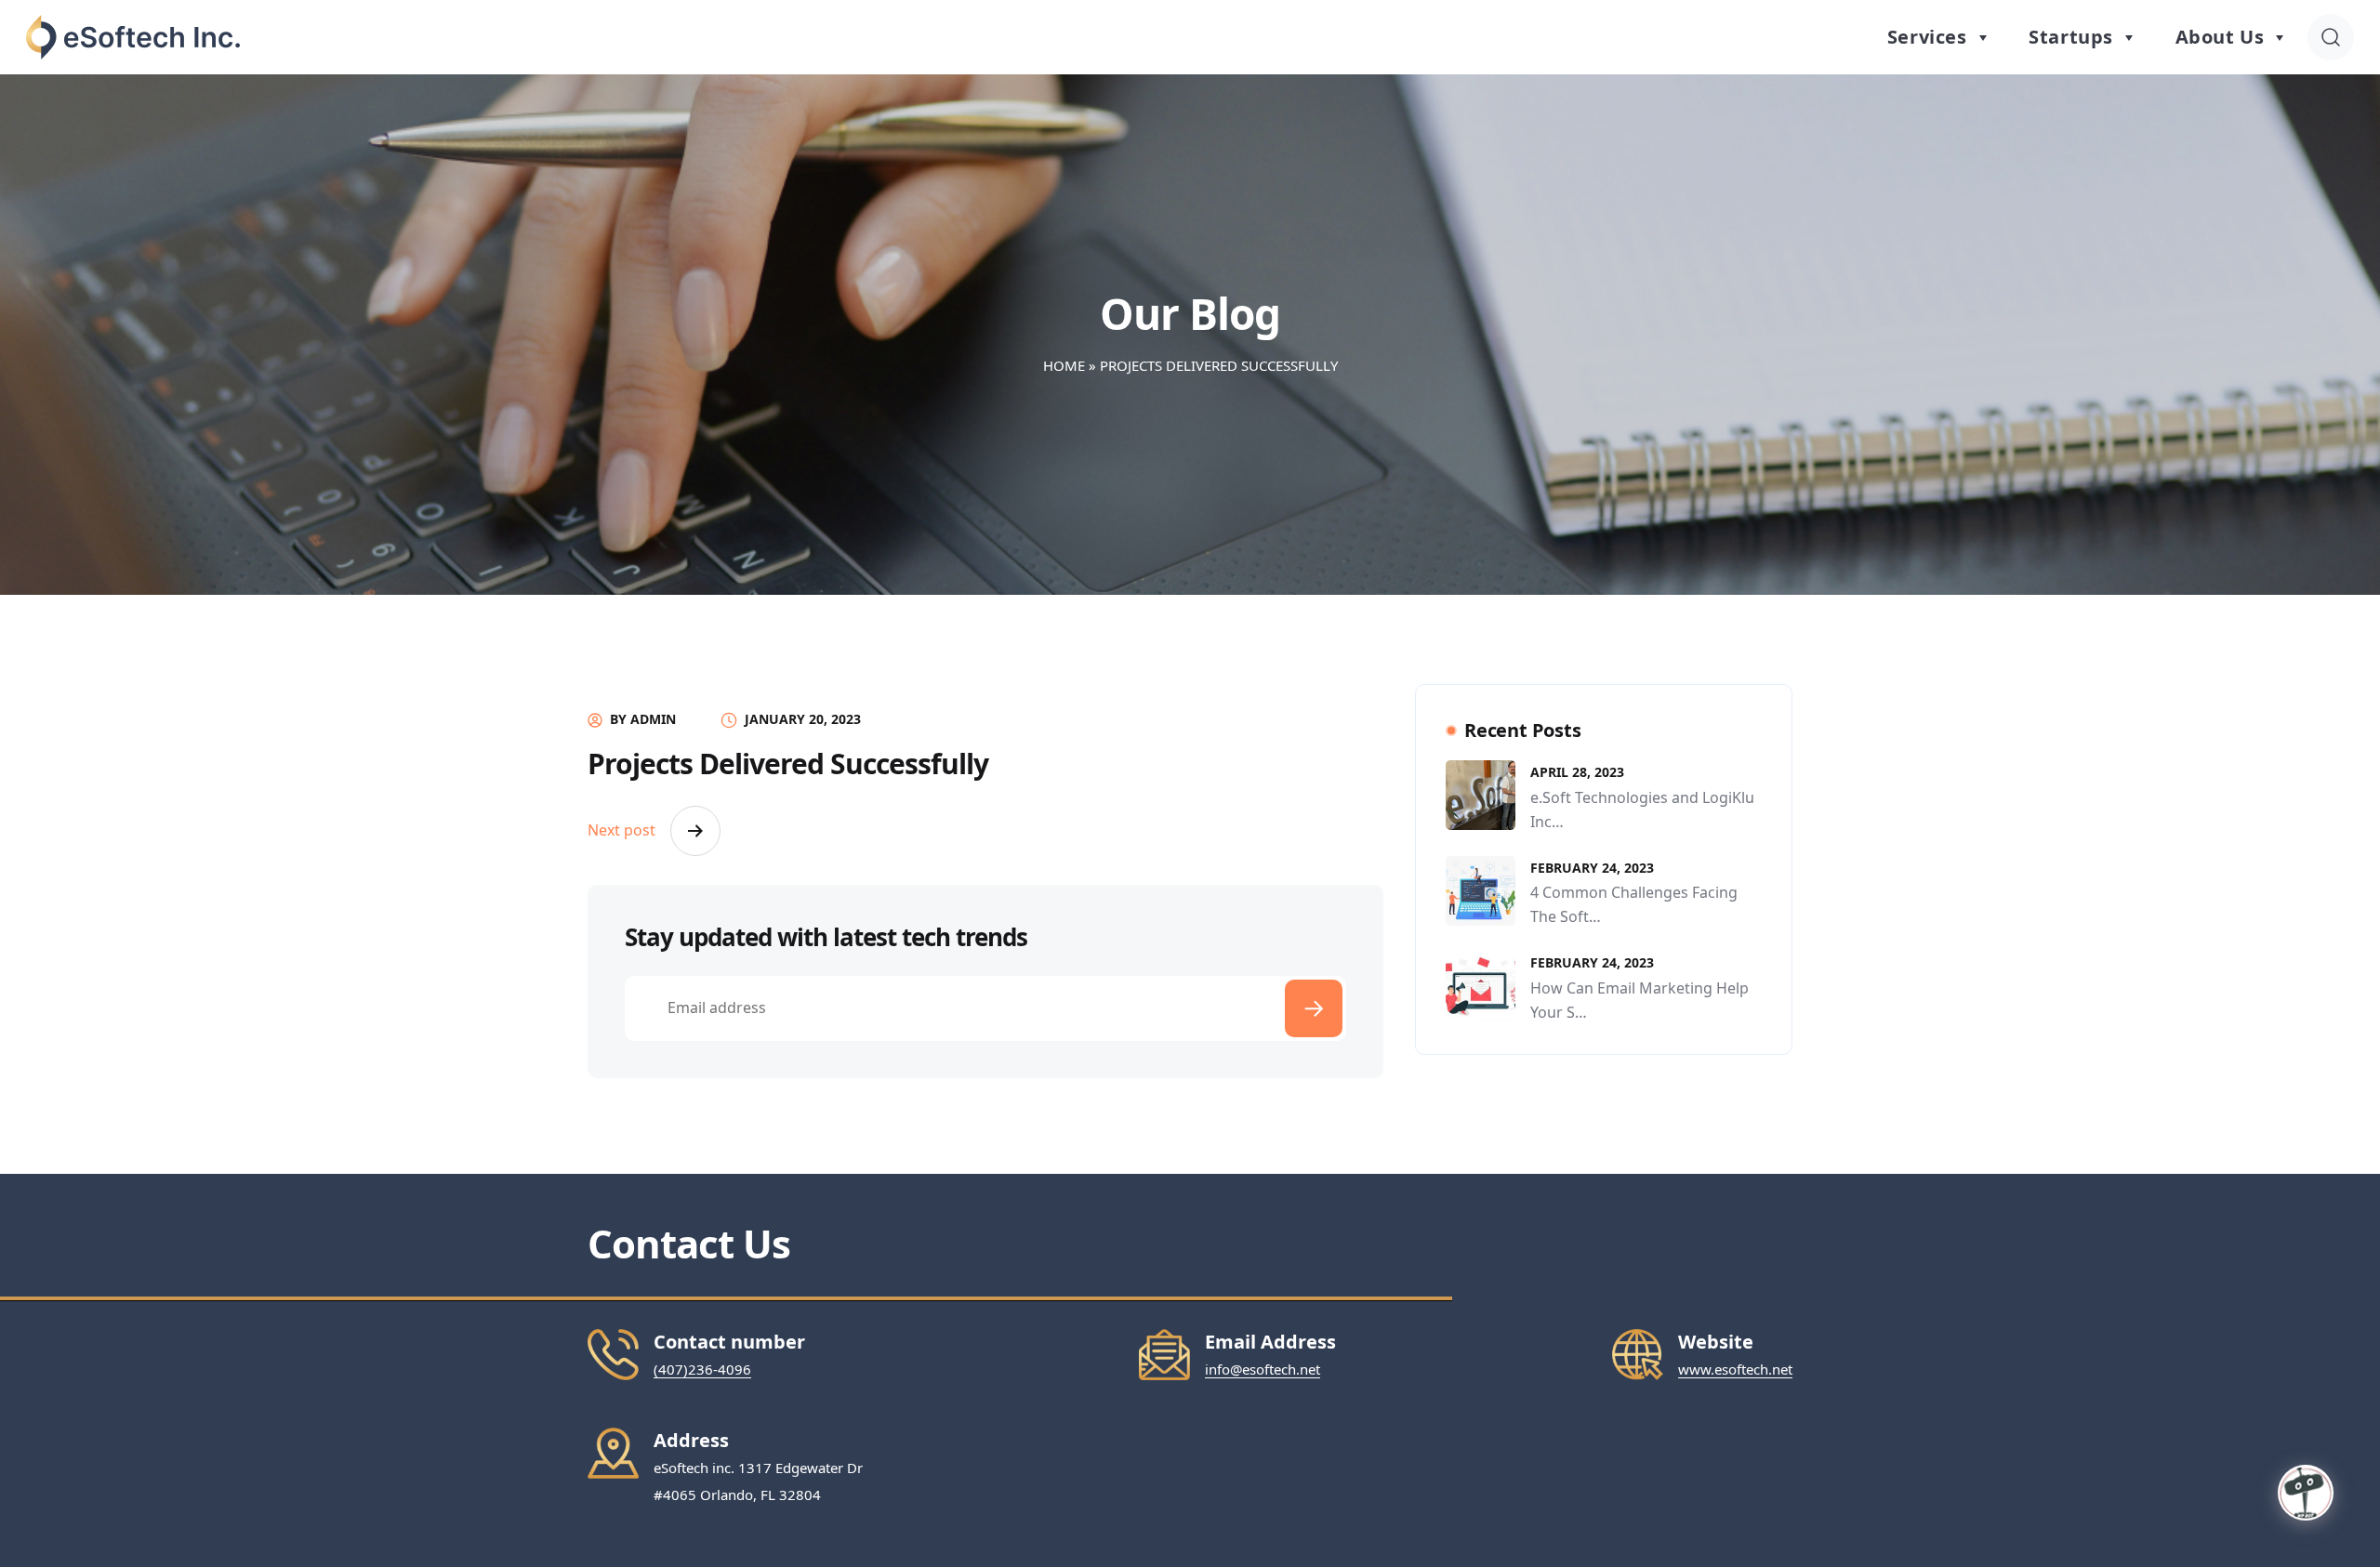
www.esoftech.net (1735, 1369)
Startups (2071, 37)
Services (1927, 37)
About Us (2220, 37)
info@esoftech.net (1263, 1369)
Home (1064, 365)
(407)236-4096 (702, 1369)
